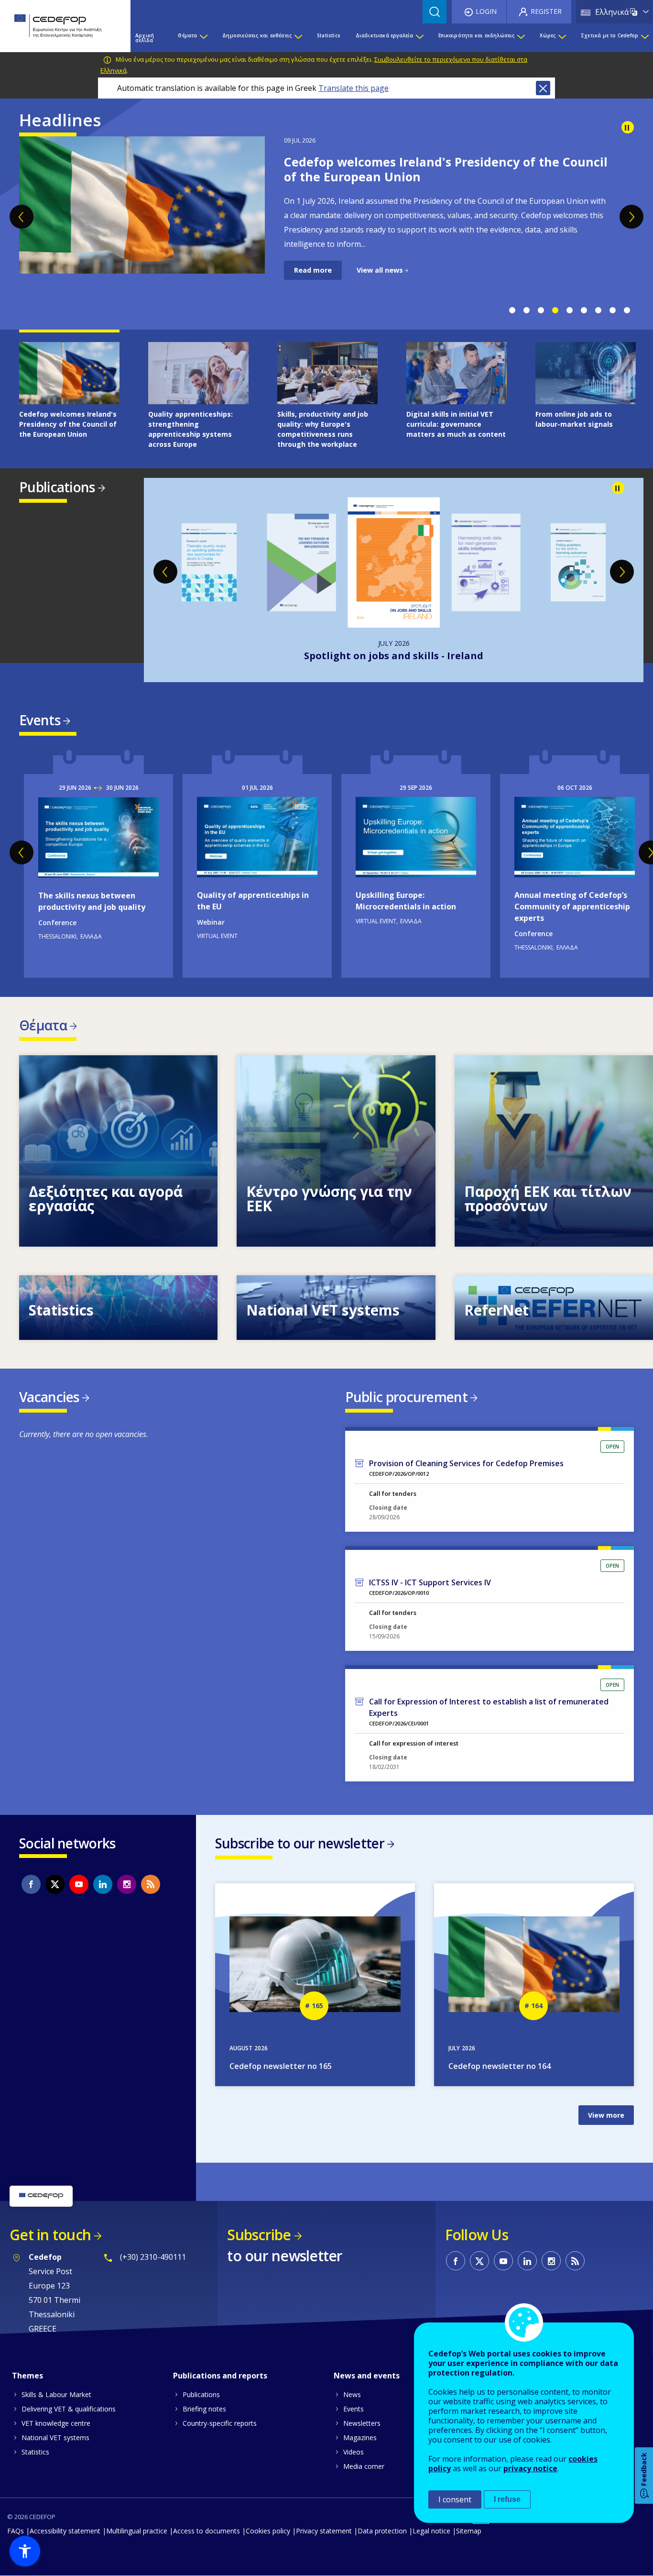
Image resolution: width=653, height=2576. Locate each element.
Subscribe (259, 2235)
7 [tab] (598, 310)
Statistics (35, 2452)
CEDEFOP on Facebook (31, 1884)
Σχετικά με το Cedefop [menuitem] (609, 35)
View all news (380, 270)
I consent (455, 2499)
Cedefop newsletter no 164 (500, 2066)
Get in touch (50, 2235)
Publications (57, 487)
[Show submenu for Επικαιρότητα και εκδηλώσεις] (521, 38)
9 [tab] (627, 310)
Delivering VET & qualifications (69, 2409)
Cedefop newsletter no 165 (281, 2066)
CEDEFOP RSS (151, 1884)
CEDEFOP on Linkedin (103, 1884)
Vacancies (49, 1397)
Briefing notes (204, 2409)
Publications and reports (220, 2376)
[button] (25, 2551)
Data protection (382, 2531)
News (352, 2394)
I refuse (507, 2499)
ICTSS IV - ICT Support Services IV (430, 1582)
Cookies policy (268, 2531)
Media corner (364, 2466)
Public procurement (406, 1397)
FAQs (16, 2531)
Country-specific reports (220, 2423)
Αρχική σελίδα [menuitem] (145, 38)
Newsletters (362, 2423)
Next (631, 217)
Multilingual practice (137, 2531)
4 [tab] (555, 310)
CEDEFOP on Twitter (55, 1884)
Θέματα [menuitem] (187, 35)
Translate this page (354, 88)
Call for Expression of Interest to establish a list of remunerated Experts (489, 1707)
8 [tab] (612, 310)
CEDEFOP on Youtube (79, 1884)
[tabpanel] (326, 208)
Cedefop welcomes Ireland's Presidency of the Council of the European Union (446, 169)
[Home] (58, 26)
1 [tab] (512, 310)
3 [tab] (541, 310)
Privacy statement (324, 2531)
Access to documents (207, 2531)
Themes (27, 2376)
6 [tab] (584, 310)
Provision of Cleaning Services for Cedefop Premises (466, 1463)
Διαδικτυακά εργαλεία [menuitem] (385, 35)
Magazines (360, 2438)
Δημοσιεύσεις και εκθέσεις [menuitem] (257, 35)
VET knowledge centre (56, 2423)
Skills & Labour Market (56, 2394)
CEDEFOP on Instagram (127, 1884)
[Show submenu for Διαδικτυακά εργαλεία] (419, 38)
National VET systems (55, 2438)
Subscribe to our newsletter (300, 1843)
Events (40, 720)
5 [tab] (569, 310)
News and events (367, 2376)
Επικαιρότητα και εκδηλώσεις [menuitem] (476, 35)
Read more (313, 270)
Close (543, 88)
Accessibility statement (65, 2531)
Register (546, 11)
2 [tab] (526, 310)
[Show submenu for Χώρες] (562, 38)
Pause (628, 127)
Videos (354, 2452)
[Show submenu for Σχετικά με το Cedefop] (644, 38)
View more (118, 1151)
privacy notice (530, 2468)
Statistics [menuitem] (329, 35)
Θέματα (43, 1025)
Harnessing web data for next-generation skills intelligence (394, 656)
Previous (22, 217)
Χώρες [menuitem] (548, 35)
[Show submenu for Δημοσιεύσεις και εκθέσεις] (298, 38)
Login (486, 11)
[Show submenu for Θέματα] (203, 38)
